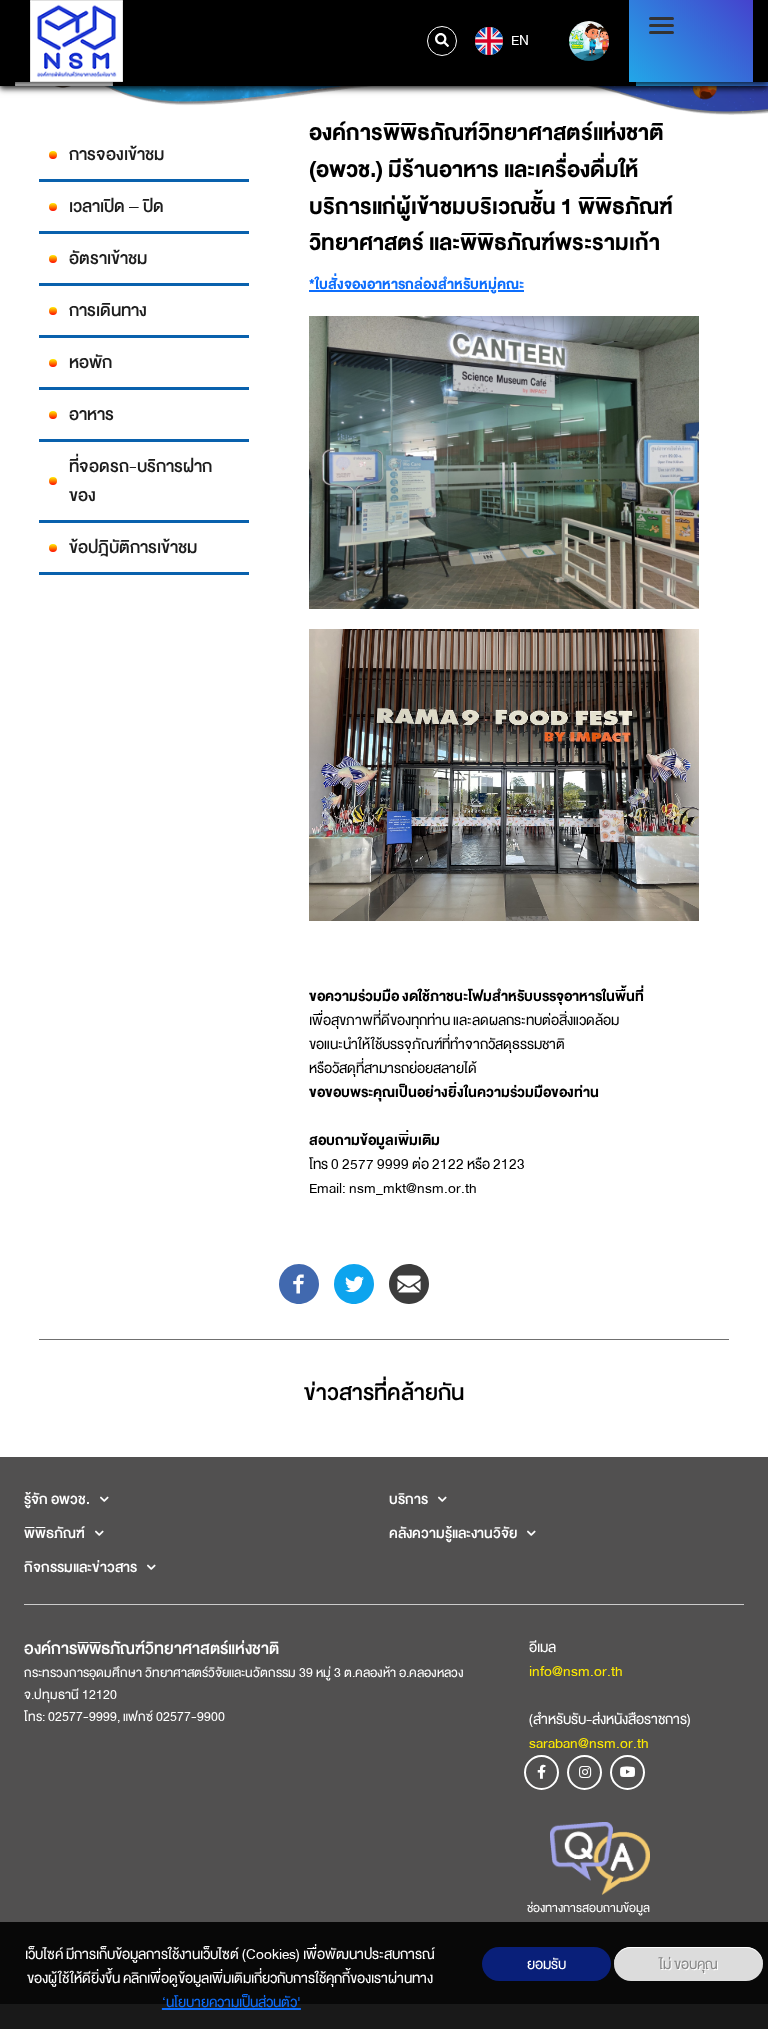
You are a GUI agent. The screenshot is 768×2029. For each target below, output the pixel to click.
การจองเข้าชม (116, 154)
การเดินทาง (108, 310)
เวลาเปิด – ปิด (116, 206)
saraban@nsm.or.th (589, 1743)
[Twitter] (354, 1283)
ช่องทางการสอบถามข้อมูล (588, 1908)
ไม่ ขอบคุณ (688, 1964)
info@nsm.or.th (576, 1671)
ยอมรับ (546, 1964)
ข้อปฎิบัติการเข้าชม (133, 547)
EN (518, 39)
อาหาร (91, 414)
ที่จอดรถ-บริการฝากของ (140, 481)
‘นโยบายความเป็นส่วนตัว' (231, 2002)
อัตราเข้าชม (108, 258)
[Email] (409, 1283)
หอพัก (90, 362)
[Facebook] (299, 1283)
